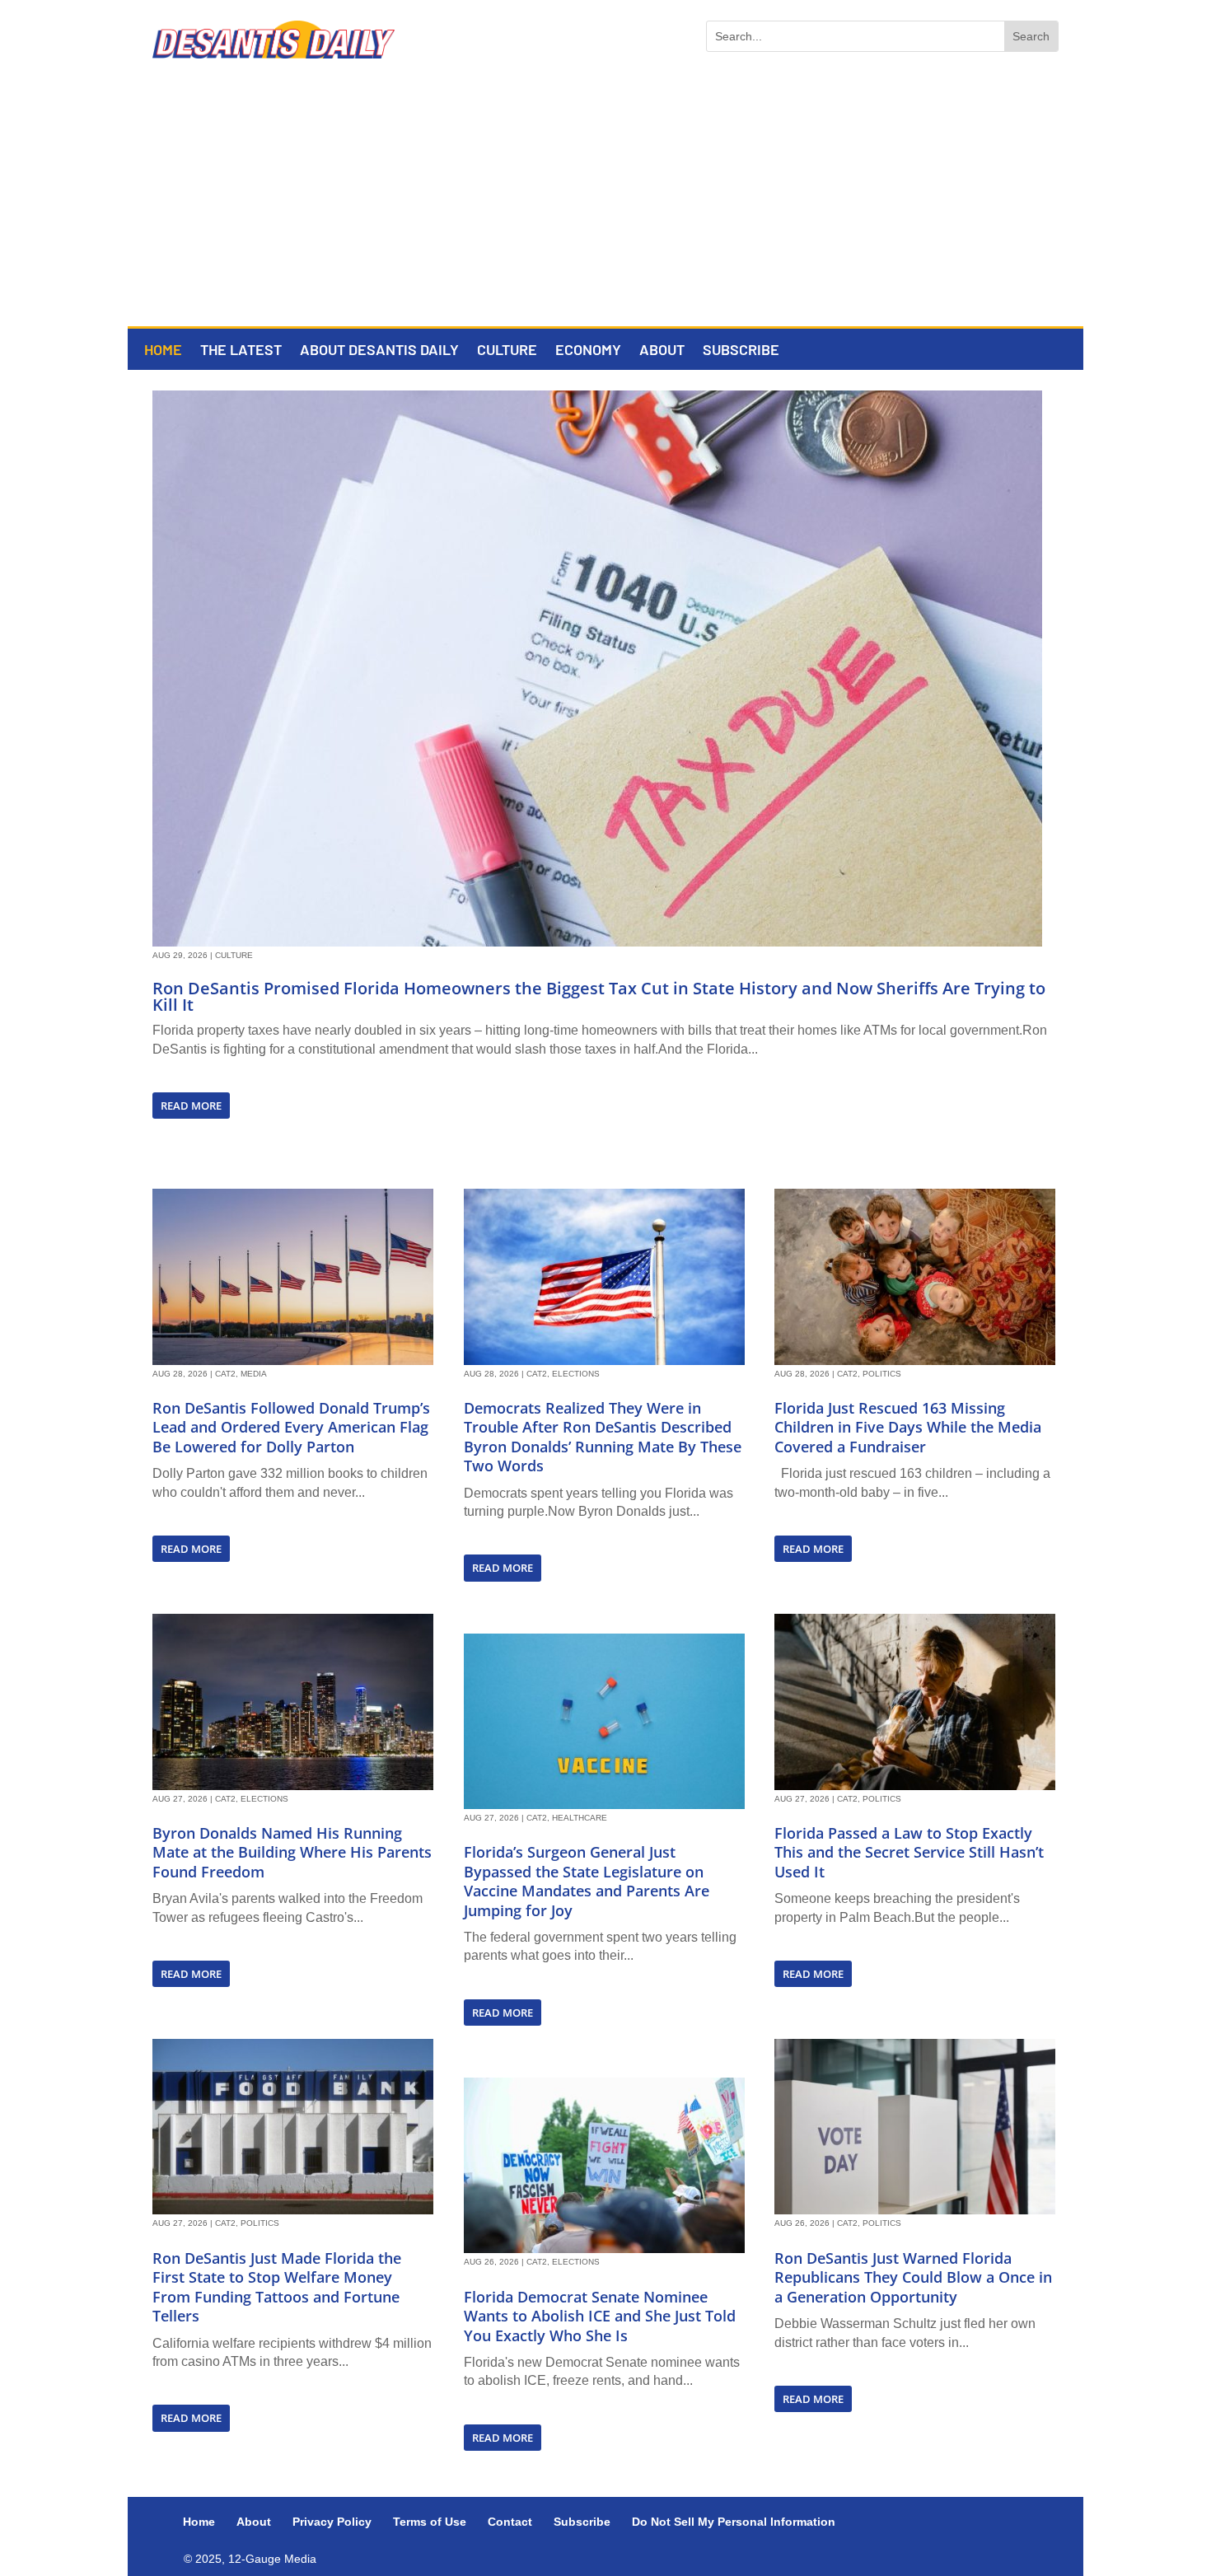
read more (191, 1106)
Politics (260, 2223)
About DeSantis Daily (379, 351)
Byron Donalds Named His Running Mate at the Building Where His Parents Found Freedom (292, 1852)
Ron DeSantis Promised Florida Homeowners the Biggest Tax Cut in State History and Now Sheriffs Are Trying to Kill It (599, 996)
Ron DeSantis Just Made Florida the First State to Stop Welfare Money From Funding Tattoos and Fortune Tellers (277, 2287)
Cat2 (225, 1374)
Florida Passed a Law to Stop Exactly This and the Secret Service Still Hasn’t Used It (909, 1852)
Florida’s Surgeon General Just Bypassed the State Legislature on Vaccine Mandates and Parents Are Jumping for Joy (587, 1881)
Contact (510, 2522)
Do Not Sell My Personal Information (734, 2522)
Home (163, 351)
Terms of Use (430, 2522)
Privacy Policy (332, 2522)
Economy (588, 351)
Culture (507, 351)
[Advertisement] (605, 203)
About (662, 351)
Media (254, 1374)
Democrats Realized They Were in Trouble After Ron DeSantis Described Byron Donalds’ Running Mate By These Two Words (603, 1437)
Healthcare (580, 1818)
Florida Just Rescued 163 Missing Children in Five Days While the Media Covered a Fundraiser (908, 1427)
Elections (264, 1799)
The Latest (241, 351)
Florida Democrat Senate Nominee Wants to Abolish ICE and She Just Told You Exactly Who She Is (600, 2316)
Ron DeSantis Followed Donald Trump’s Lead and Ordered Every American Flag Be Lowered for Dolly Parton (291, 1427)
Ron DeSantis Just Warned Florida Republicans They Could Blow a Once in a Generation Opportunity (913, 2277)
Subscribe (741, 351)
